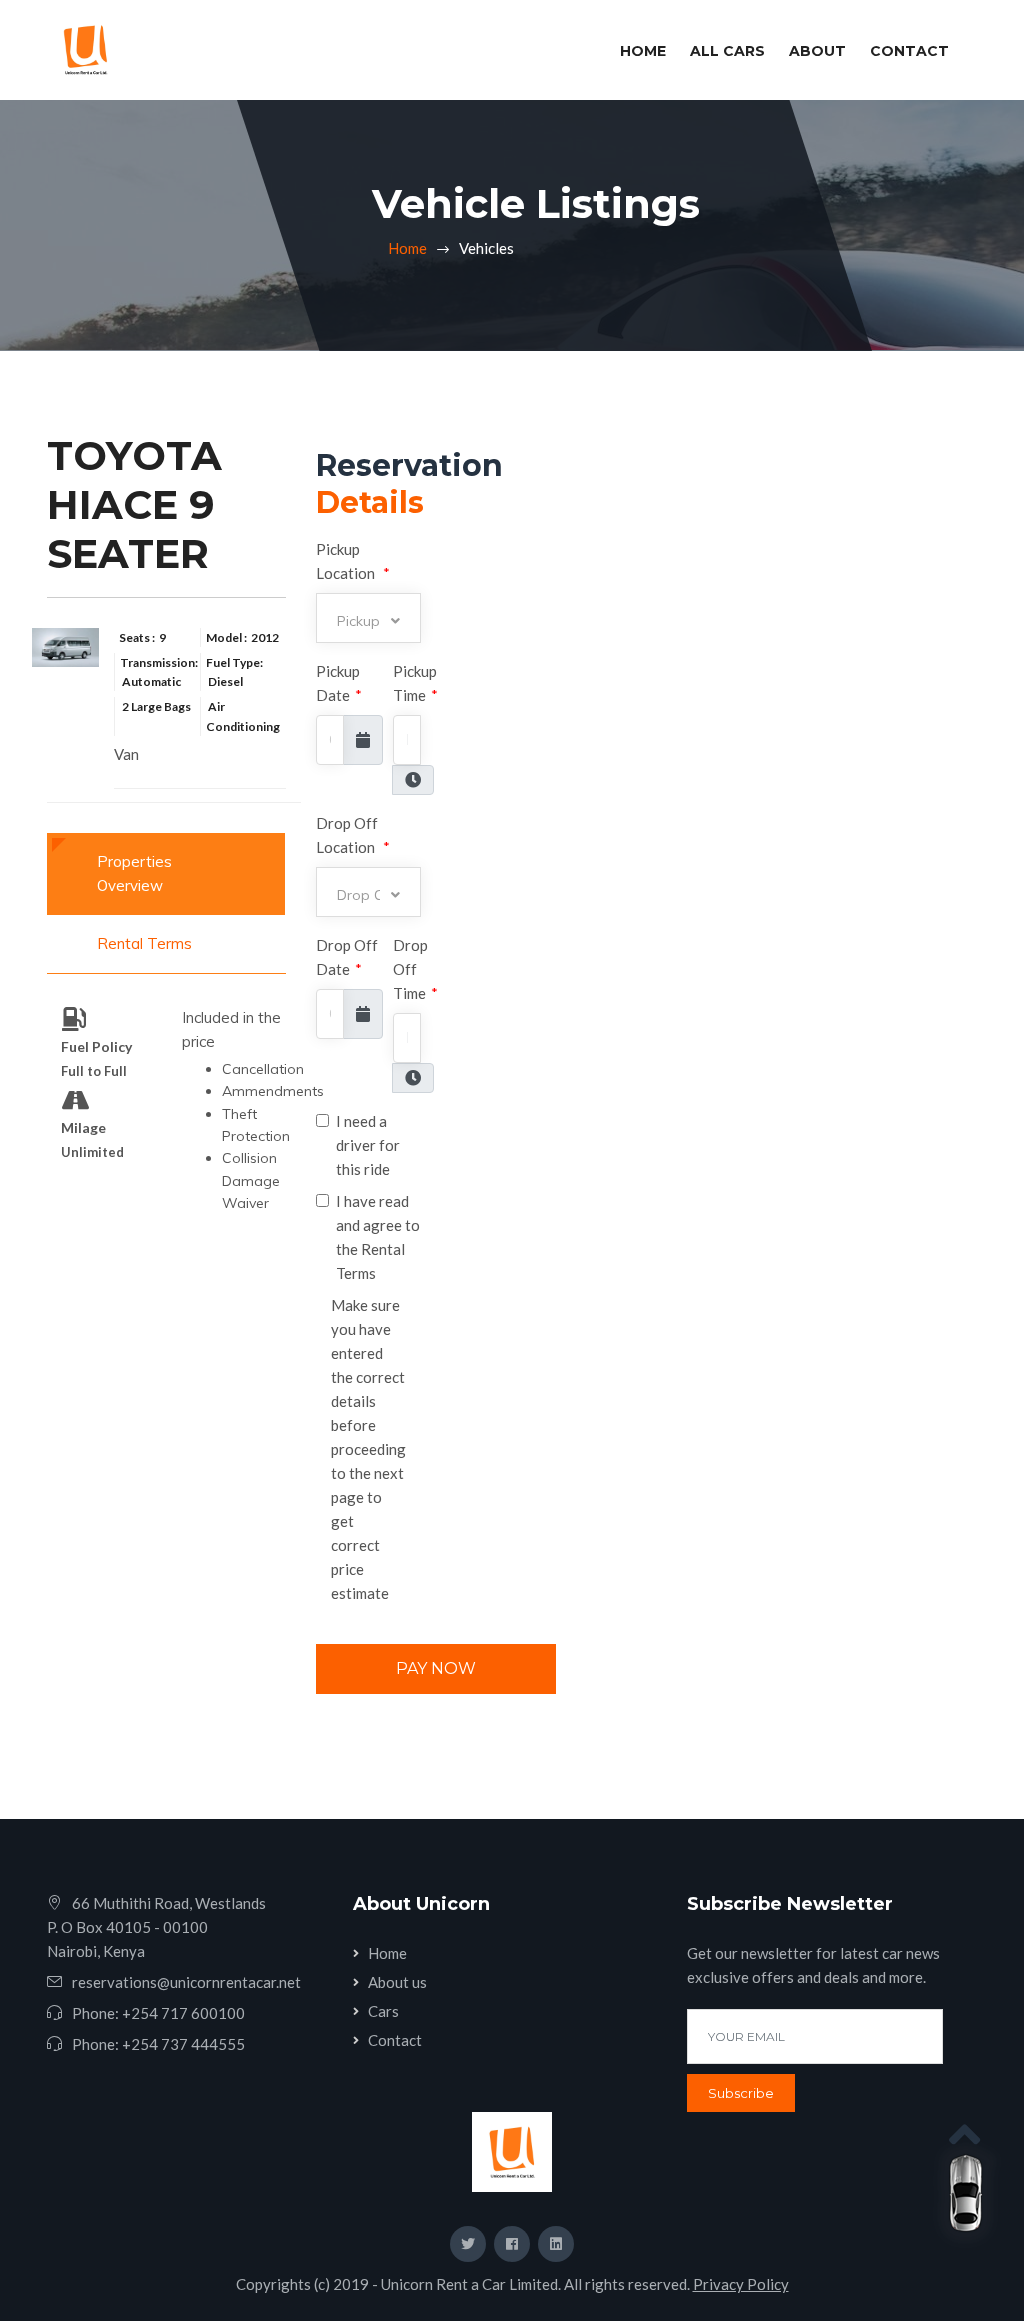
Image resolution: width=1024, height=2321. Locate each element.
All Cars (727, 51)
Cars (383, 2011)
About (817, 51)
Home (647, 50)
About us (397, 1982)
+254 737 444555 (183, 2044)
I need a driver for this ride (368, 1145)
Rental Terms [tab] (144, 943)
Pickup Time (415, 683)
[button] (368, 618)
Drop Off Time (415, 969)
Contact (909, 51)
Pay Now (436, 1668)
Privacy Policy (741, 2284)
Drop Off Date (347, 957)
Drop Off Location (353, 835)
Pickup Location (353, 561)
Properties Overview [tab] (134, 873)
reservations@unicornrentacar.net (186, 1982)
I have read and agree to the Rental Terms (378, 1237)
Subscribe (741, 2093)
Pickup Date (339, 683)
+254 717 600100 (183, 2013)
